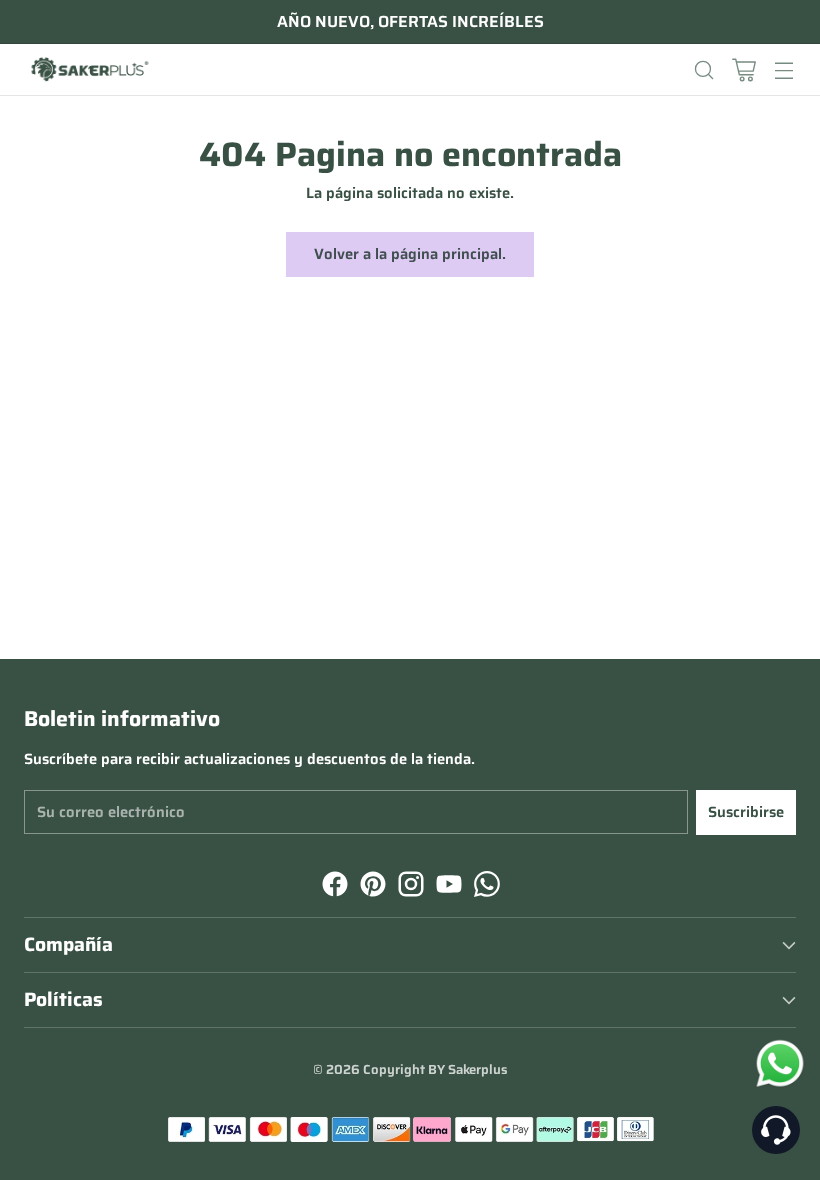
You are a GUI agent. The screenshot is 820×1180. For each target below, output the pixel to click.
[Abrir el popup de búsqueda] (703, 69)
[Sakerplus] (89, 70)
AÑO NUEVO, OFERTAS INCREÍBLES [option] (410, 22)
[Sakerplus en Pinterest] (371, 887)
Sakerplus (478, 1069)
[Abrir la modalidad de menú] (783, 69)
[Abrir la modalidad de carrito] (743, 69)
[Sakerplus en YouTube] (447, 887)
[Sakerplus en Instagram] (409, 887)
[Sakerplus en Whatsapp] (485, 887)
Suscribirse (746, 812)
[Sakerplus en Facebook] (333, 887)
